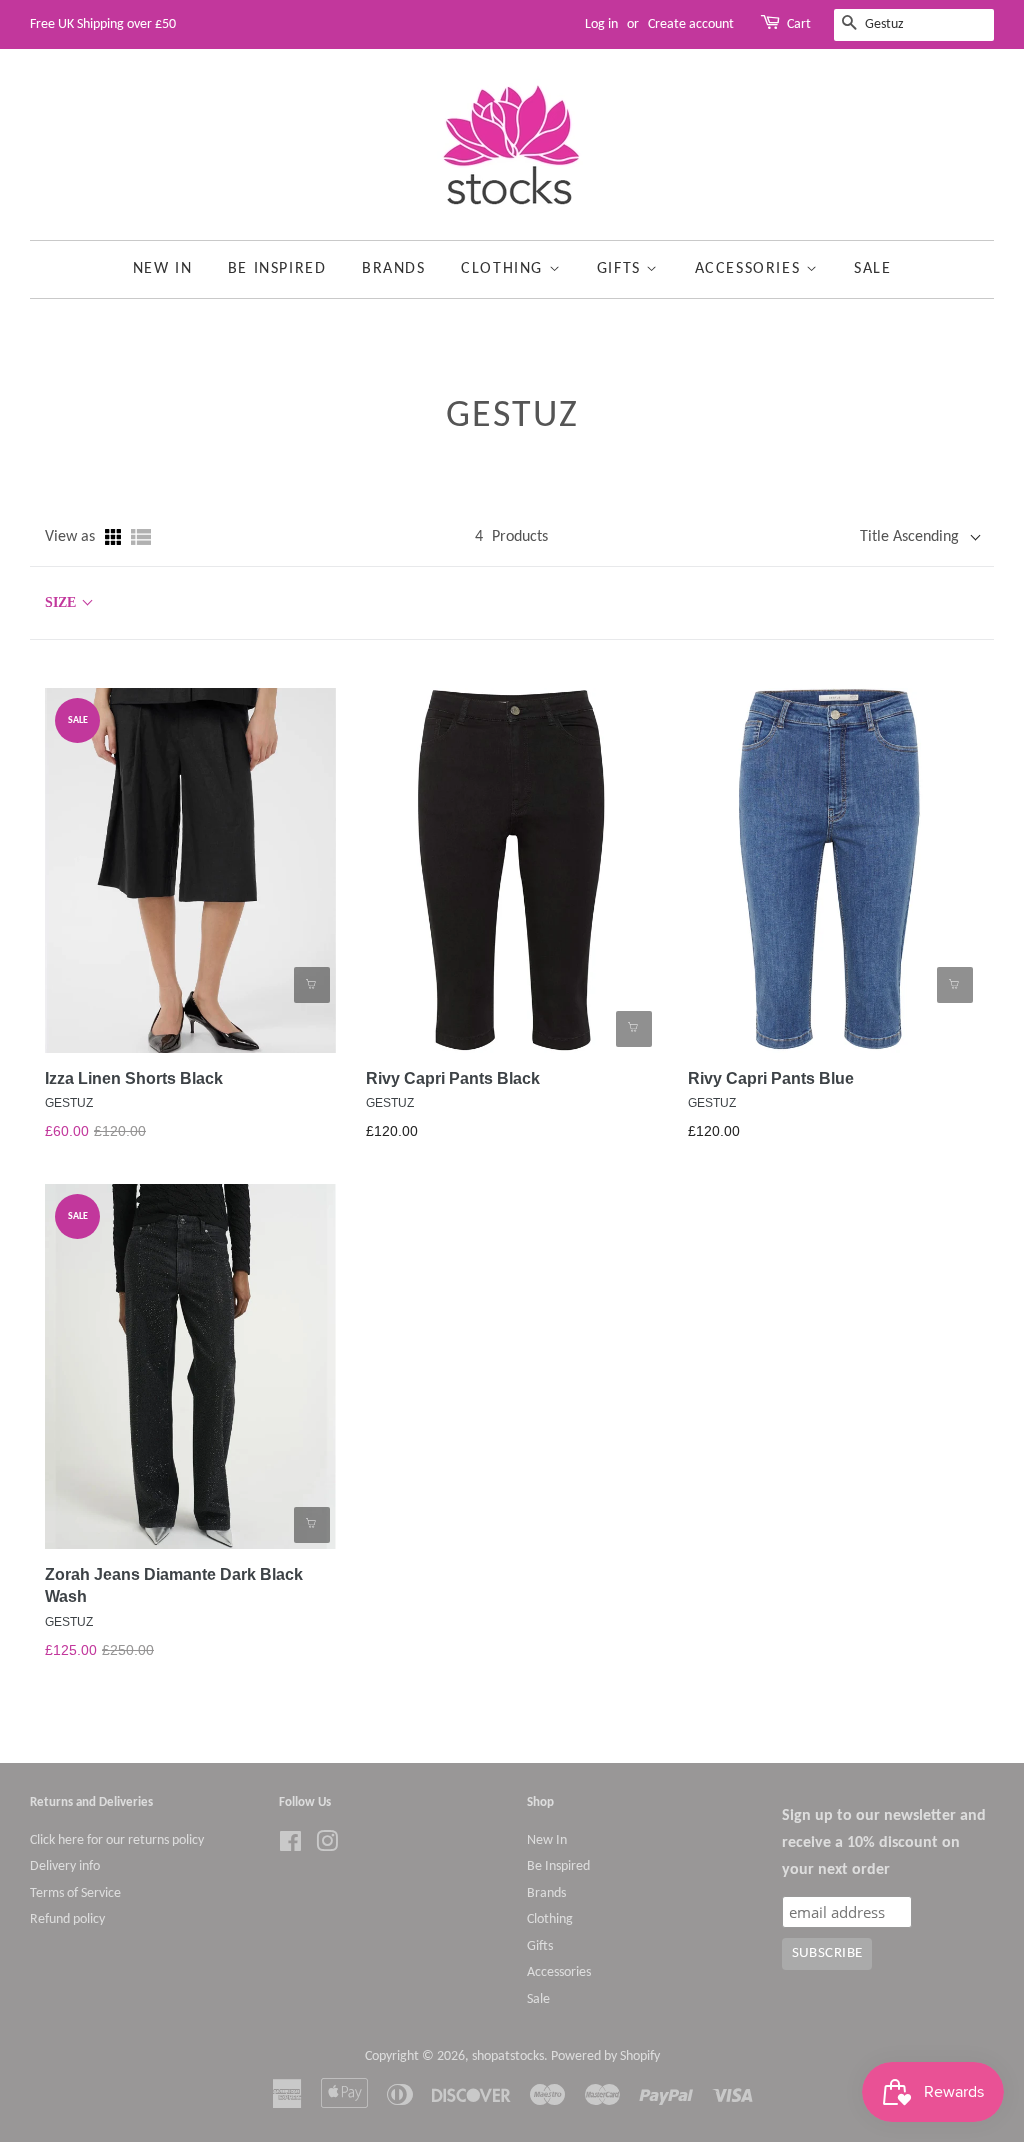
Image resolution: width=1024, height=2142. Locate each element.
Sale (872, 269)
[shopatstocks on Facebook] (290, 1846)
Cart (799, 24)
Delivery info (65, 1866)
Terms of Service (75, 1893)
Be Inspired (277, 269)
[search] (914, 25)
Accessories (750, 269)
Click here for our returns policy (117, 1840)
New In (163, 269)
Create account (691, 24)
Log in (601, 24)
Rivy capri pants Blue (771, 1078)
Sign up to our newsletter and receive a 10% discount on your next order (884, 1843)
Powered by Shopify (605, 2056)
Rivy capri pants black (453, 1078)
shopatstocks (508, 2056)
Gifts (622, 269)
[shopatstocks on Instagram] (327, 1846)
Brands (394, 269)
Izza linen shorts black (134, 1078)
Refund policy (67, 1919)
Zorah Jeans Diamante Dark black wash (174, 1586)
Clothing (504, 269)
